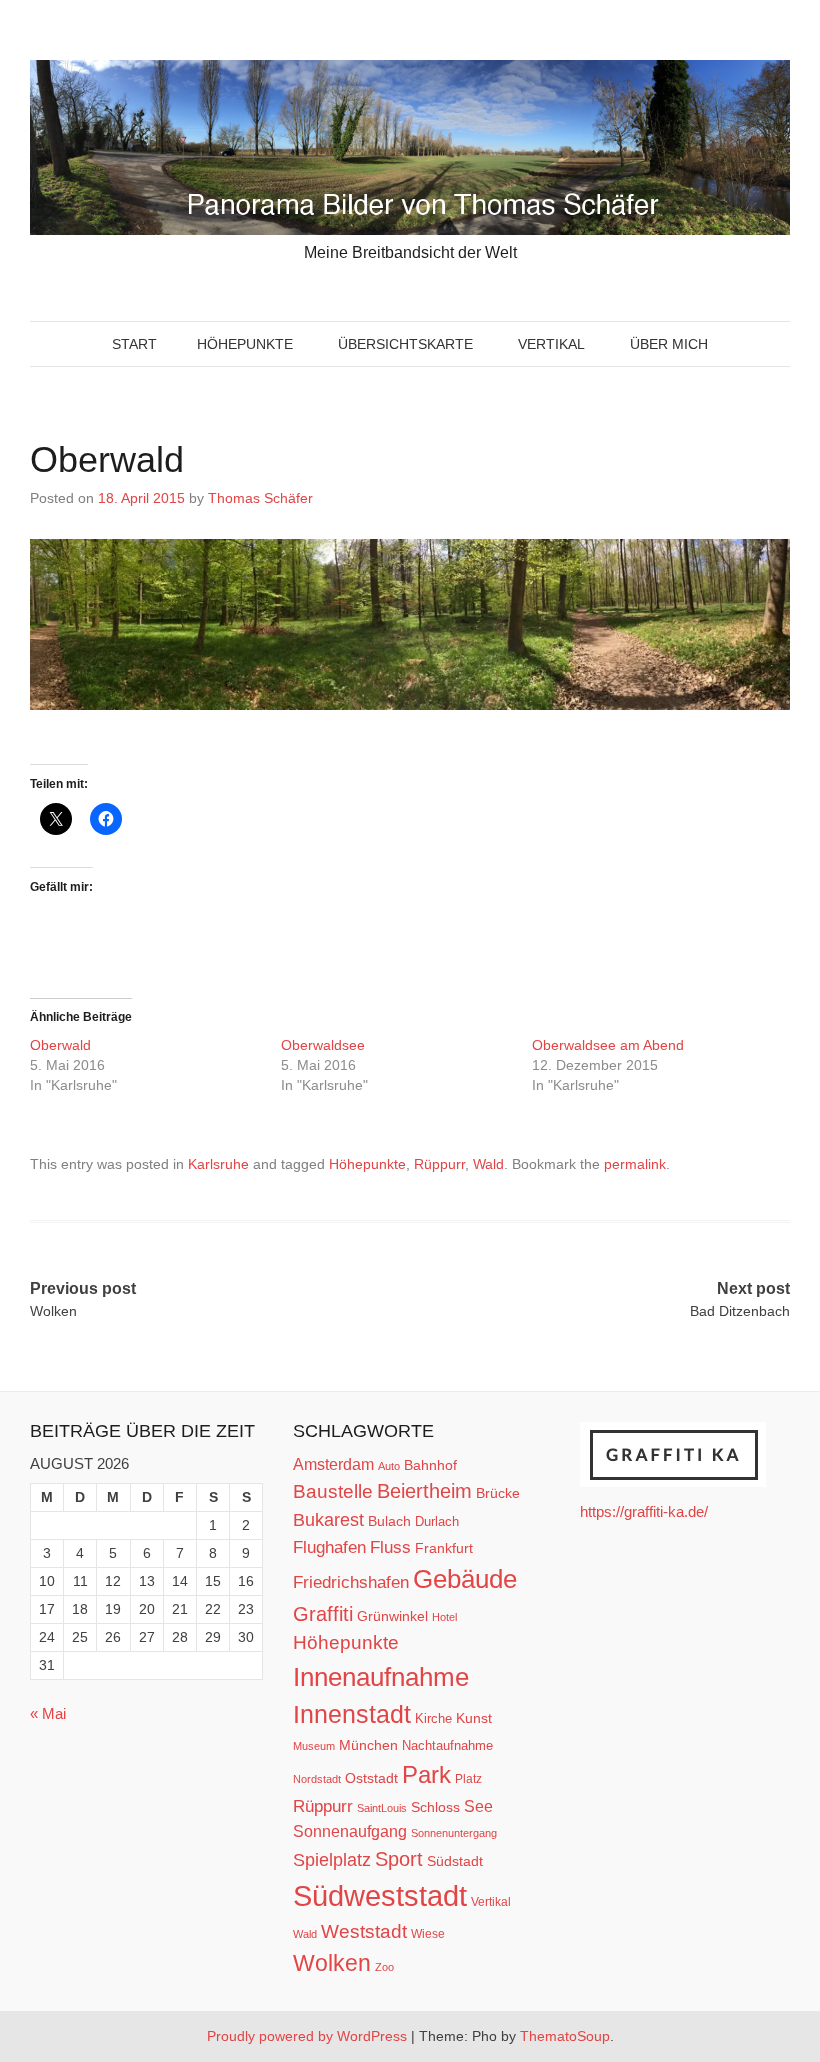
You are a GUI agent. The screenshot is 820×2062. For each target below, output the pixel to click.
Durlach (437, 1521)
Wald (488, 1164)
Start (134, 344)
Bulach (389, 1521)
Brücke (498, 1493)
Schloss (435, 1807)
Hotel (444, 1617)
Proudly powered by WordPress (307, 2036)
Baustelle (333, 1491)
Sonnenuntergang (454, 1833)
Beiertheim (424, 1491)
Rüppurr (439, 1164)
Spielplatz (332, 1860)
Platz (468, 1779)
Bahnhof (430, 1465)
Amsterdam (333, 1464)
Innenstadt (352, 1714)
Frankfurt (444, 1548)
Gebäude (465, 1579)
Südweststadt (380, 1895)
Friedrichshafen (351, 1582)
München (368, 1745)
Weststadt (364, 1931)
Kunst (474, 1718)
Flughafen (329, 1547)
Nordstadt (317, 1779)
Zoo (384, 1967)
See (478, 1806)
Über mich (669, 344)
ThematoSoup (565, 2036)
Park (426, 1774)
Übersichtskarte (405, 344)
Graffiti (323, 1614)
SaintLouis (382, 1808)
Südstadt (455, 1861)
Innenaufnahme (381, 1677)
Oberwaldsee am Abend (610, 1045)
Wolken (332, 1963)
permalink (635, 1164)
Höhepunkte (245, 344)
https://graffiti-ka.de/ (644, 1511)
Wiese (428, 1934)
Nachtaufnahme (447, 1745)
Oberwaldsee (325, 1045)
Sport (399, 1859)
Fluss (390, 1547)
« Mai (48, 1713)
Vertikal (551, 344)
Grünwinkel (392, 1616)
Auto (389, 1466)
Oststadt (371, 1778)
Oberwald (62, 1045)
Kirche (433, 1718)
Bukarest (328, 1519)
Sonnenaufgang (350, 1831)
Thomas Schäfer (260, 498)
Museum (314, 1746)
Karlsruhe (218, 1164)
